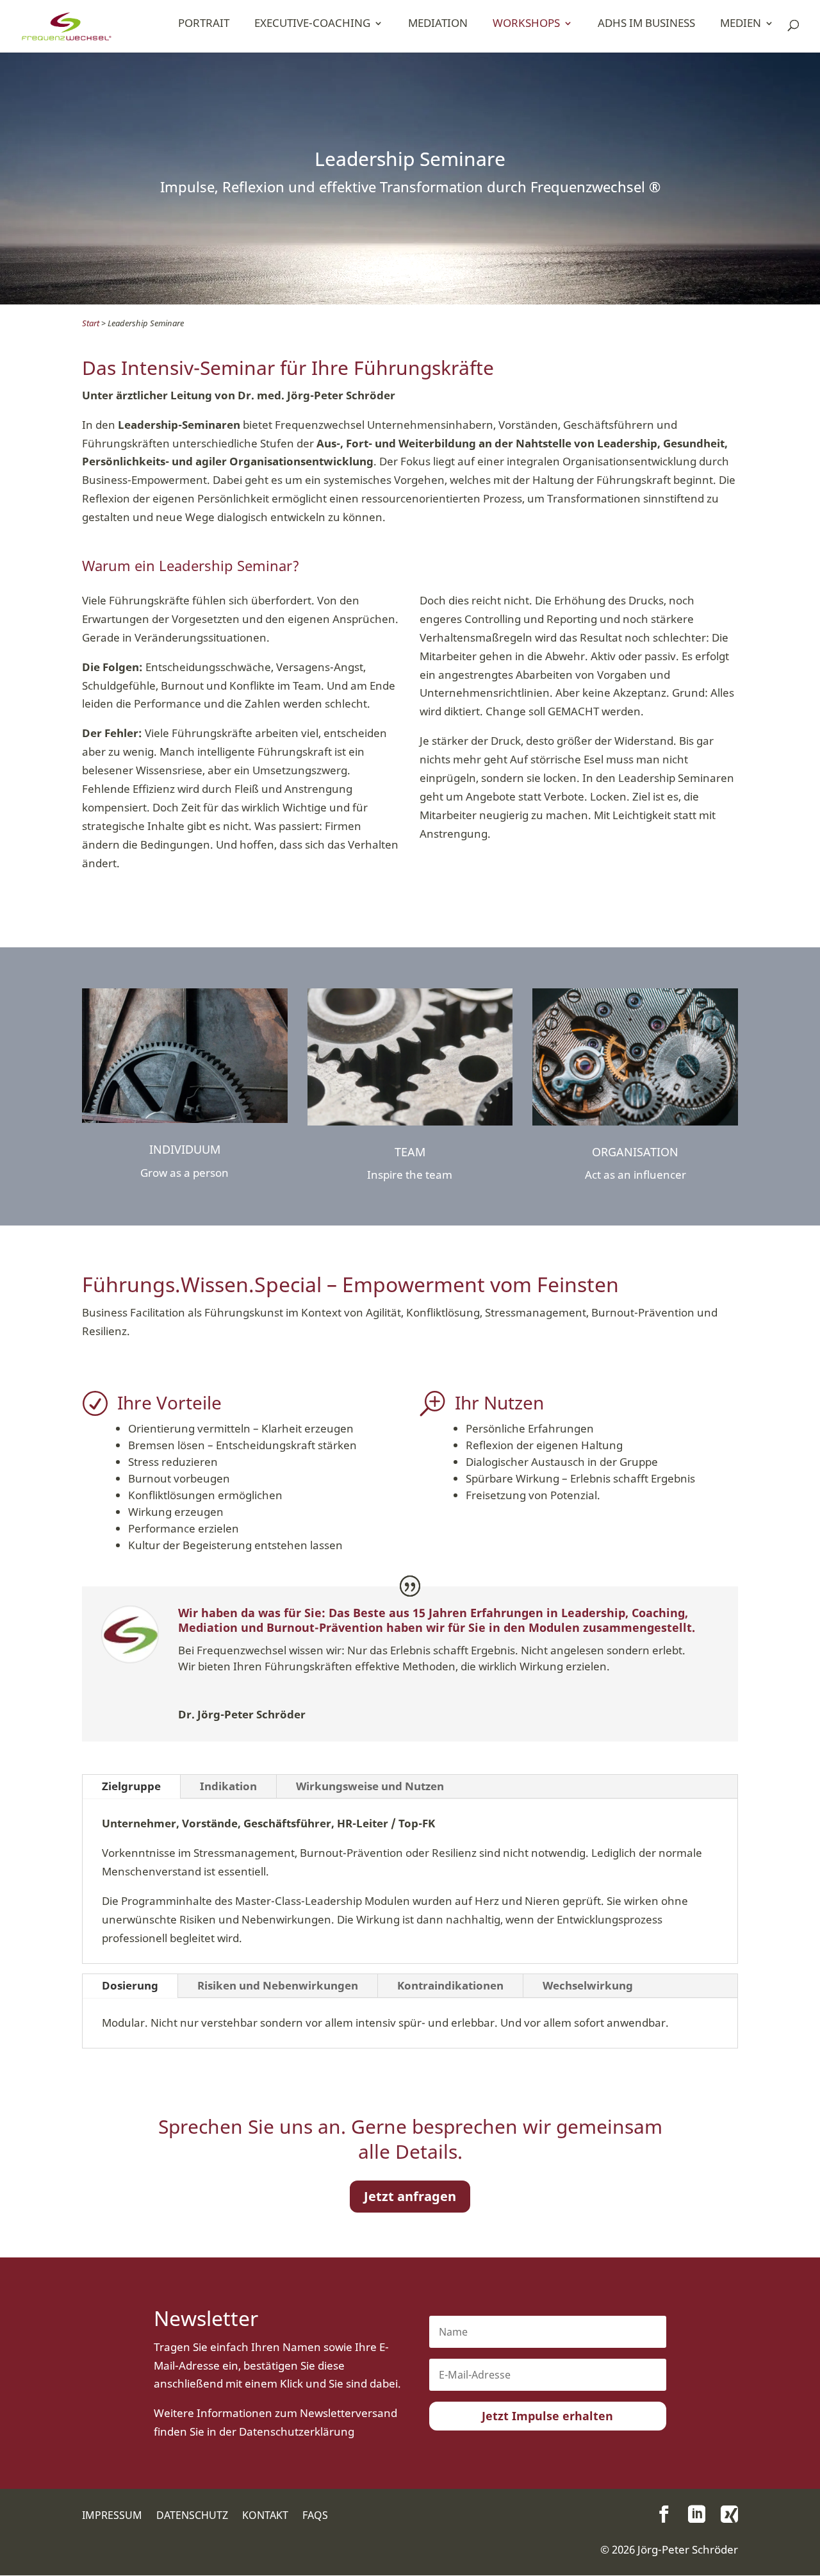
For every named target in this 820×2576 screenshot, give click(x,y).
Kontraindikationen (450, 1985)
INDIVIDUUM (185, 1149)
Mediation (438, 23)
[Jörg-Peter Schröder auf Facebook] (664, 2514)
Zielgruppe (131, 1786)
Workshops (526, 23)
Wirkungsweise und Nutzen (370, 1786)
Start (91, 323)
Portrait (204, 23)
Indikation (228, 1786)
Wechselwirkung (588, 1985)
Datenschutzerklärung (297, 2431)
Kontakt (265, 2516)
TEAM (410, 1152)
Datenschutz (192, 2516)
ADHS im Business (646, 23)
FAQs (315, 2516)
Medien (741, 23)
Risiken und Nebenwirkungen (278, 1985)
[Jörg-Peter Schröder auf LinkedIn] (697, 2514)
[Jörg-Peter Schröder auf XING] (729, 2514)
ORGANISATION (635, 1152)
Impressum (112, 2516)
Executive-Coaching (312, 23)
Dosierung (130, 1985)
